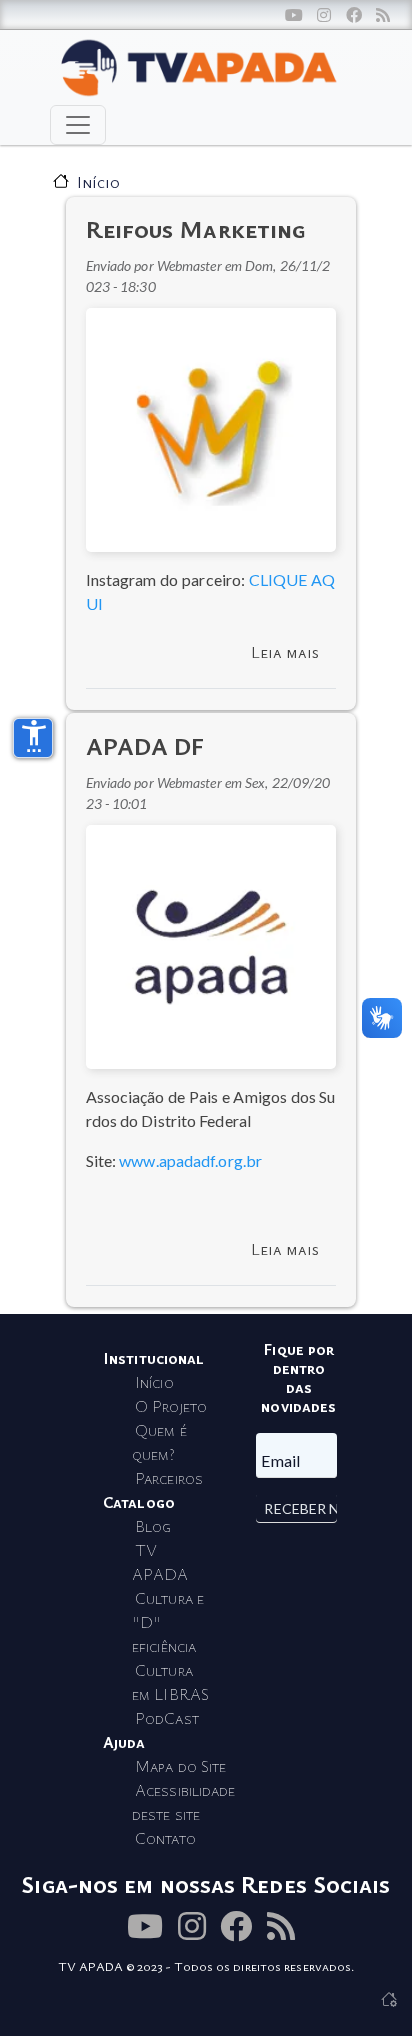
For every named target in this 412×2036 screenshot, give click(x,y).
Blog (153, 1526)
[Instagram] (324, 14)
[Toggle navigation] (78, 125)
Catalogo (139, 1502)
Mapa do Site (180, 1766)
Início (99, 182)
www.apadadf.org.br (190, 1160)
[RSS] (383, 14)
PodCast (167, 1718)
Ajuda (124, 1742)
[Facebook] (354, 14)
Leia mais (285, 652)
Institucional (153, 1358)
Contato (165, 1838)
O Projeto (171, 1406)
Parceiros (169, 1478)
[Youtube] (294, 14)
